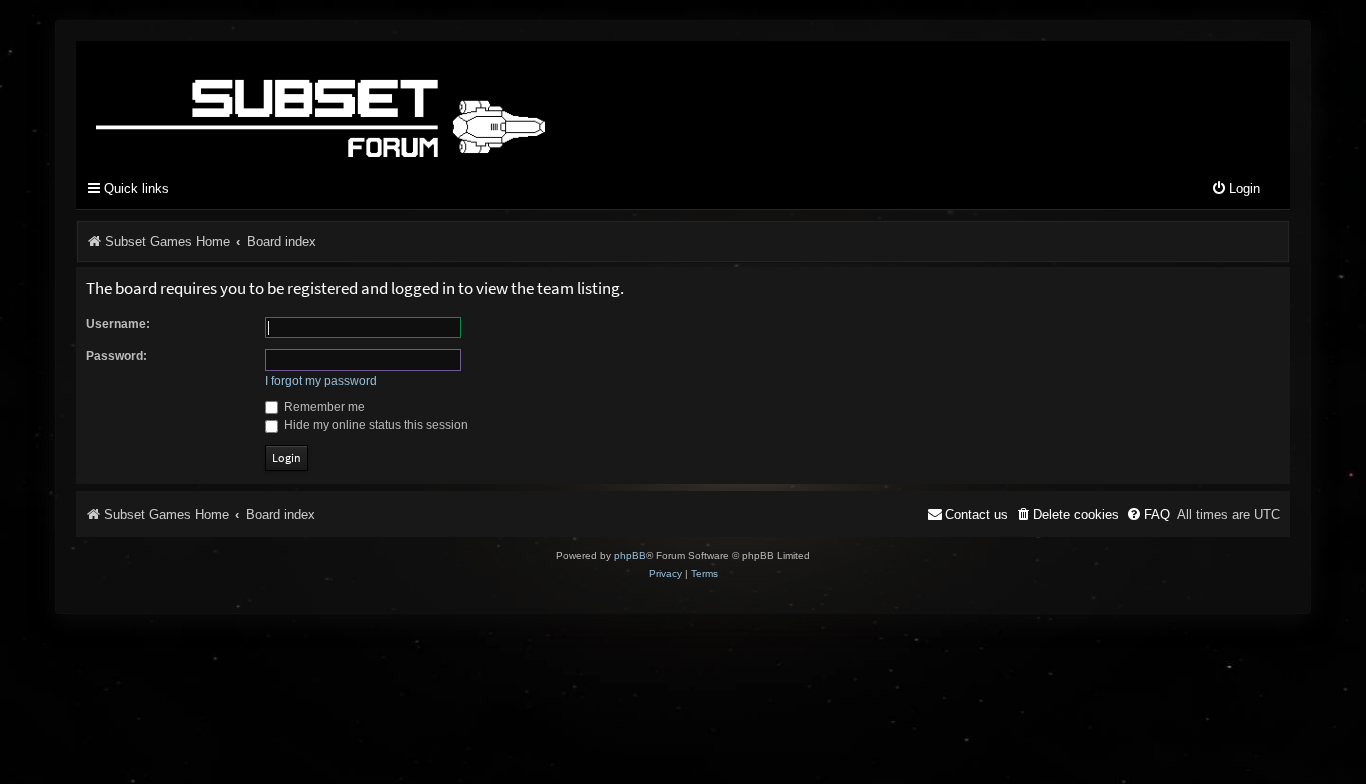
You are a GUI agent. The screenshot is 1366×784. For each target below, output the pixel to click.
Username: (118, 324)
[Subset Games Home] (446, 103)
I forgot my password (321, 381)
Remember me (323, 407)
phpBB (630, 555)
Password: (116, 356)
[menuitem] (1235, 189)
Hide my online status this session (374, 425)
